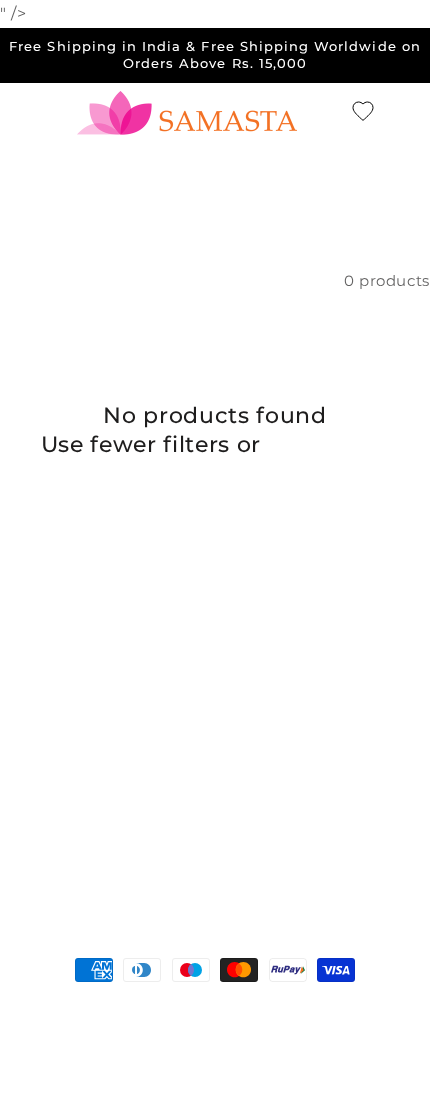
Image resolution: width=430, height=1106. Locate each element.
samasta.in (116, 1013)
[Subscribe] (366, 873)
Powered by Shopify (223, 1013)
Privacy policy (160, 1045)
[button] (328, 112)
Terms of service (282, 1045)
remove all (329, 444)
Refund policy (357, 1013)
